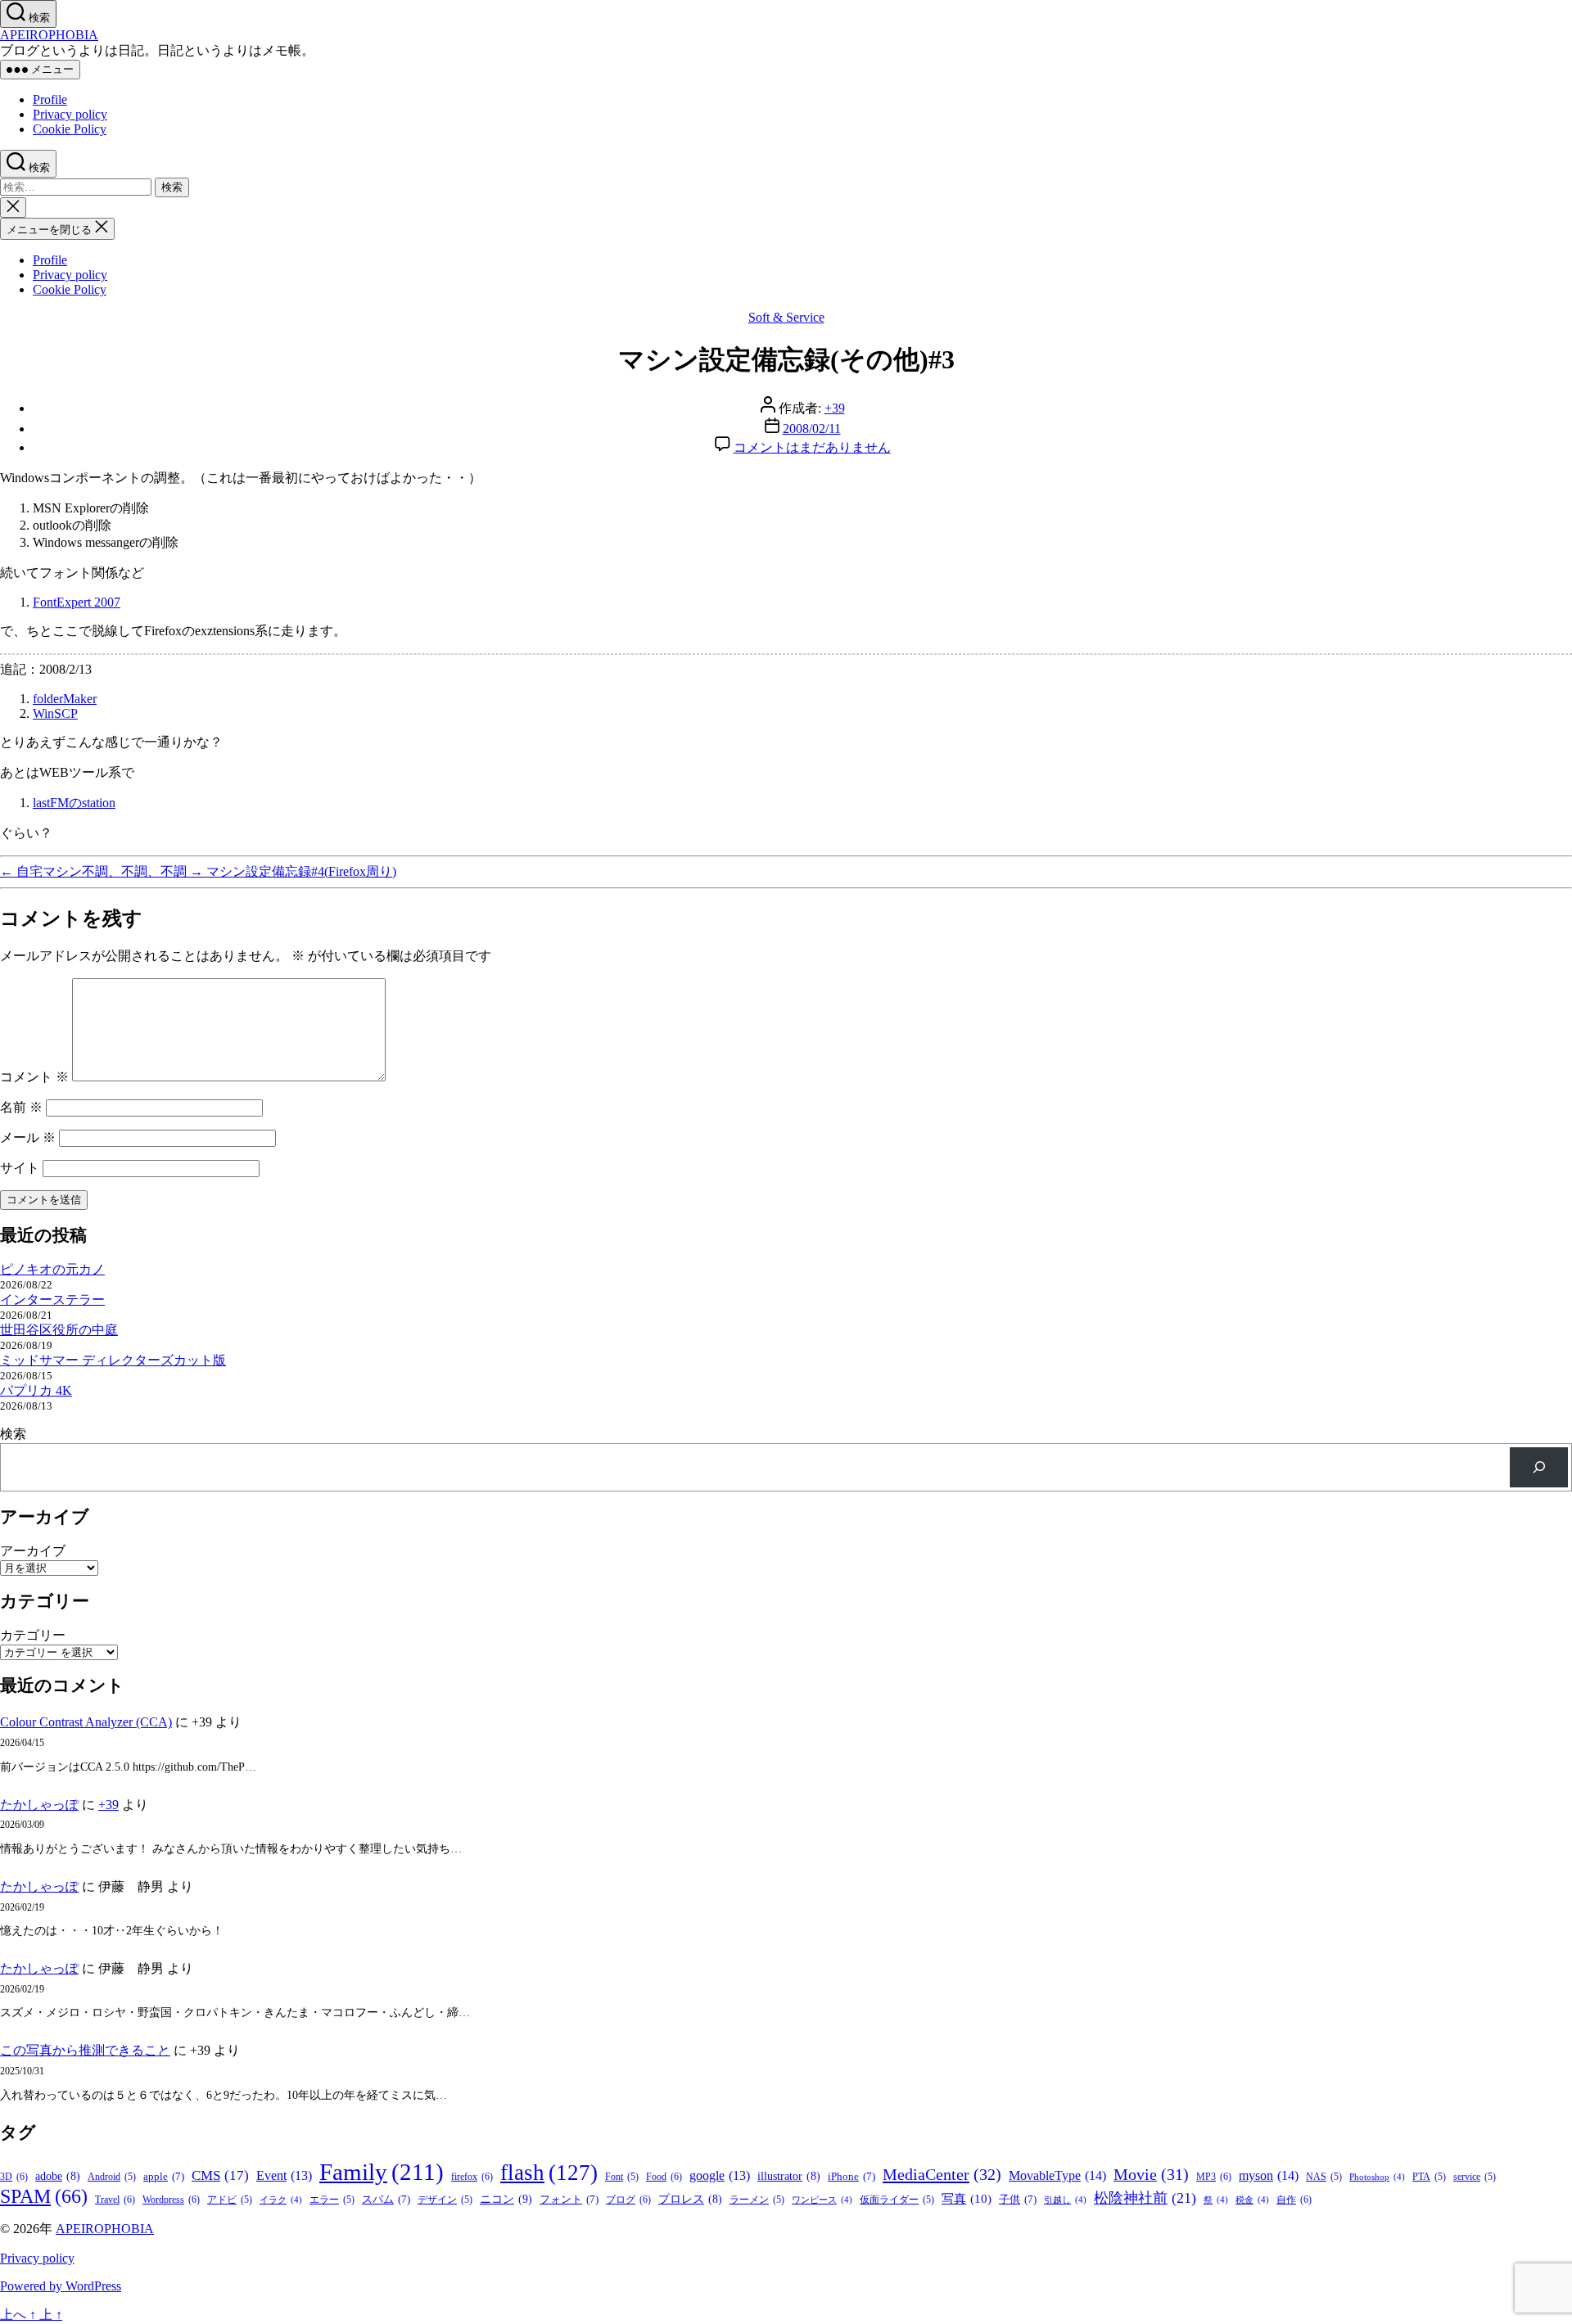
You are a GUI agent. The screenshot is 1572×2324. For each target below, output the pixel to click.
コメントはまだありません (812, 447)
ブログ (628, 2200)
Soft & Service (786, 317)
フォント (569, 2199)
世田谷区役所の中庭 (59, 1330)
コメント (34, 1077)
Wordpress (171, 2200)
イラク (281, 2200)
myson (1269, 2175)
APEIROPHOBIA (49, 35)
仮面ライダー (897, 2200)
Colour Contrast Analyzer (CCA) (86, 1722)
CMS (220, 2175)
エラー (332, 2200)
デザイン (445, 2200)
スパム (386, 2199)
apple (164, 2176)
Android (112, 2177)
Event (284, 2175)
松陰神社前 (1145, 2198)
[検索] (1539, 1467)
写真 (967, 2199)
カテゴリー (33, 1635)
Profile (50, 99)
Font (622, 2177)
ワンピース (822, 2200)
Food (664, 2177)
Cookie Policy (70, 129)
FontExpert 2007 (77, 602)
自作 (1294, 2200)
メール (28, 1137)
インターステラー (52, 1300)
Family (382, 2172)
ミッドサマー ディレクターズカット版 (113, 1360)
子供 (1018, 2199)
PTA (1429, 2177)
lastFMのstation (74, 803)
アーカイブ (33, 1551)
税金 (1252, 2200)
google (720, 2175)
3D (14, 2177)
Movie (1151, 2174)
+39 (835, 408)
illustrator (789, 2176)
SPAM (44, 2196)
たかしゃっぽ (39, 1805)
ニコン (506, 2199)
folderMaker (65, 699)
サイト (20, 1168)
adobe (58, 2176)
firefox (472, 2177)
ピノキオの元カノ (52, 1269)
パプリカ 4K (36, 1390)
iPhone (851, 2176)
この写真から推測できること (85, 2050)
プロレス (690, 2199)
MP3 (1214, 2177)
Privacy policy (70, 114)
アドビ (230, 2200)
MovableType (1057, 2175)
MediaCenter (942, 2174)
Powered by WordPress (61, 2286)
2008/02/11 (812, 429)
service (1475, 2177)
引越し (1065, 2200)
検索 (13, 1434)
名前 (21, 1107)
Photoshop (1377, 2177)
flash (549, 2173)
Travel (115, 2200)
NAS (1324, 2177)
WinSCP (55, 713)
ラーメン (757, 2200)
